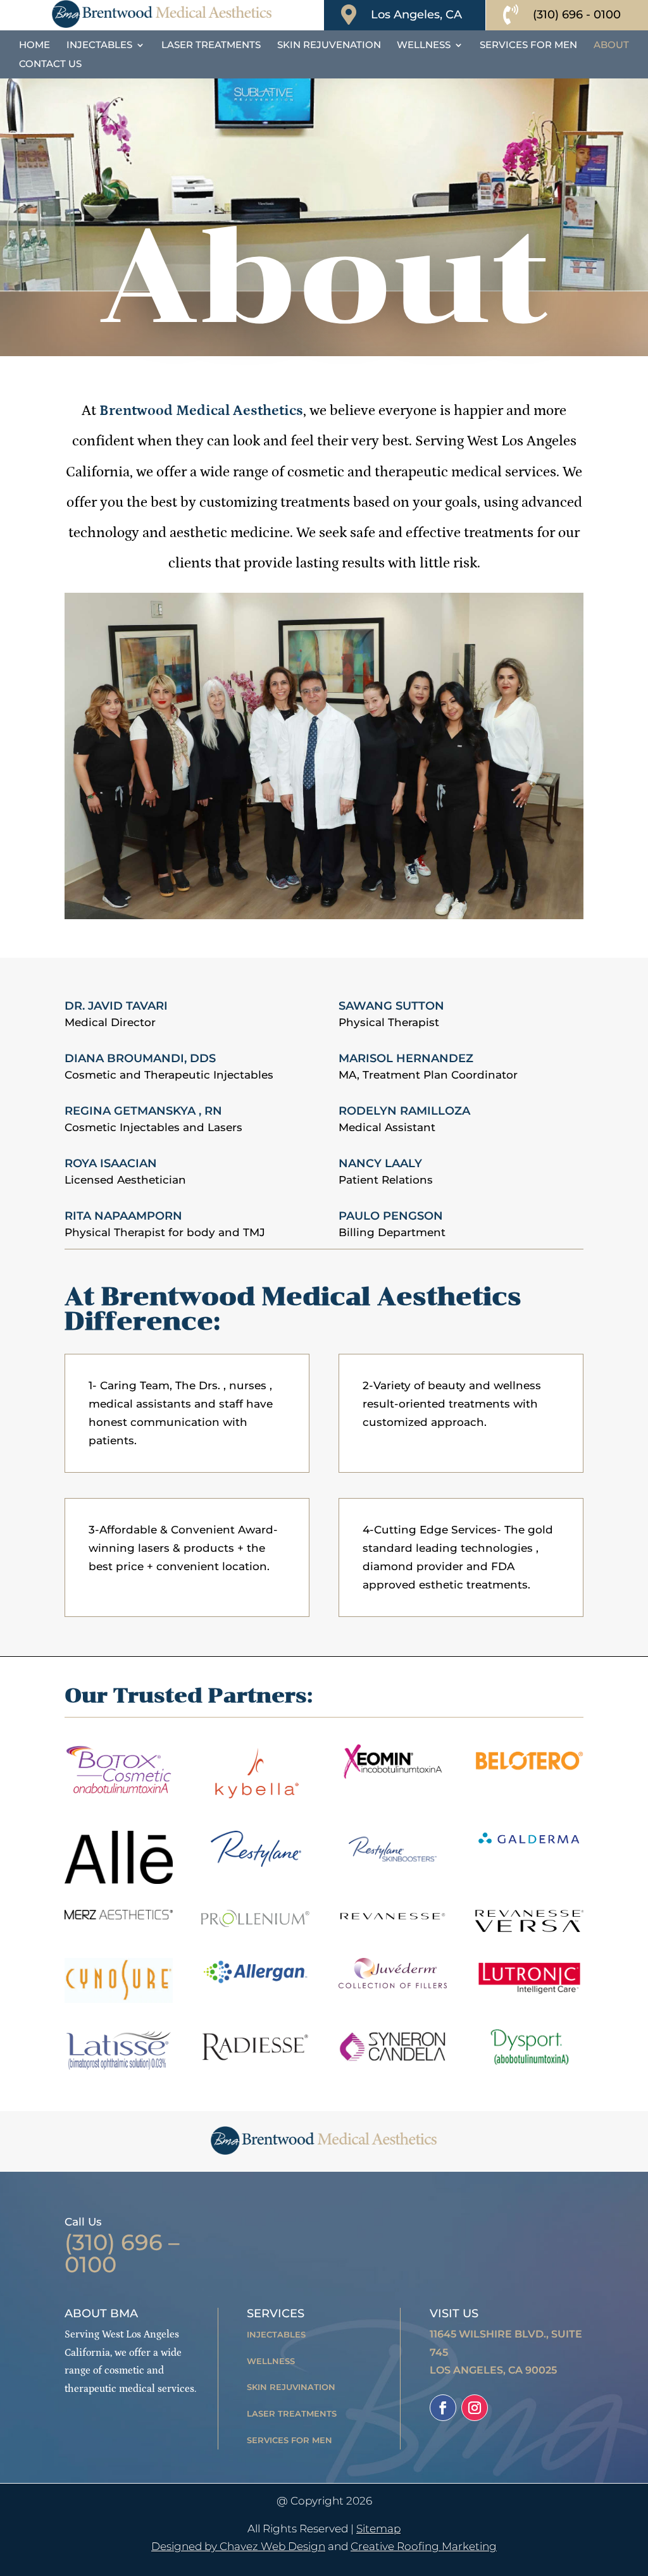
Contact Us (50, 65)
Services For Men (528, 46)
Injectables (99, 46)
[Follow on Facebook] (443, 2408)
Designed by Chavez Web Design (238, 2546)
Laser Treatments (211, 46)
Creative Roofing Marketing (424, 2546)
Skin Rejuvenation (329, 46)
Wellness (424, 46)
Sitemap (378, 2529)
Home (34, 46)
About (611, 46)
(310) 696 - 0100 (577, 15)
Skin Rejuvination (291, 2387)
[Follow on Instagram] (475, 2408)
